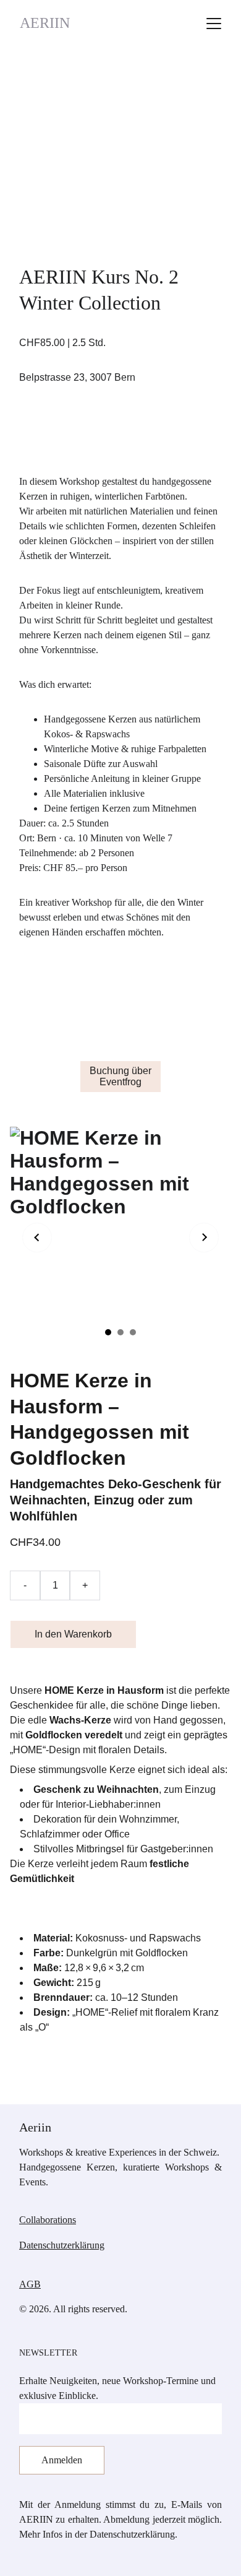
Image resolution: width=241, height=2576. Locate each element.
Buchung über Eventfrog (120, 1076)
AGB (30, 2284)
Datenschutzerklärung (62, 2245)
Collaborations (48, 2220)
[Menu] (214, 24)
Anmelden (62, 2460)
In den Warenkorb (73, 1634)
